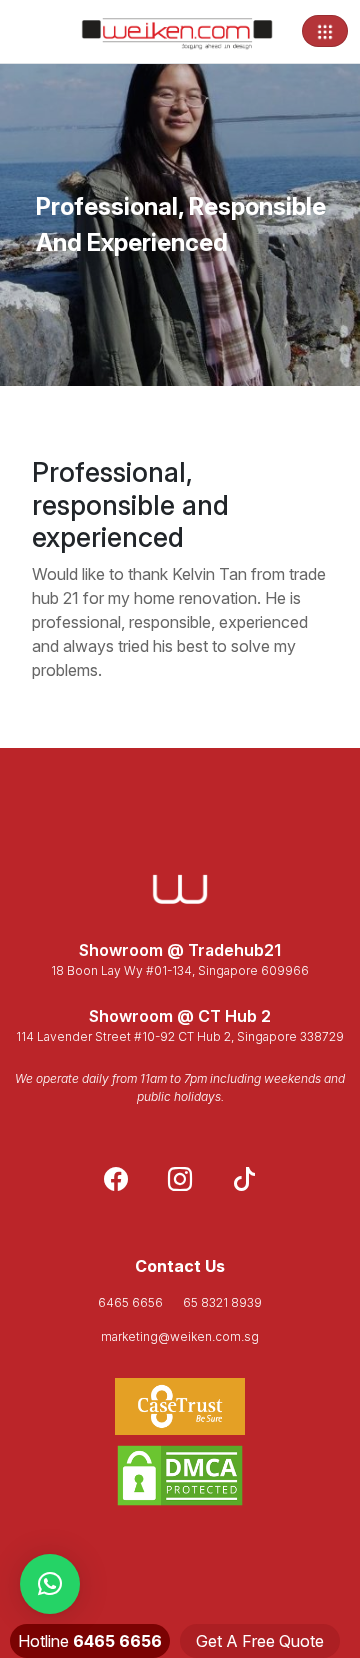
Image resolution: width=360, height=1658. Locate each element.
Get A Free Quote (260, 1641)
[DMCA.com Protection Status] (180, 1475)
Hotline (90, 1641)
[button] (50, 1584)
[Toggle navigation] (325, 31)
